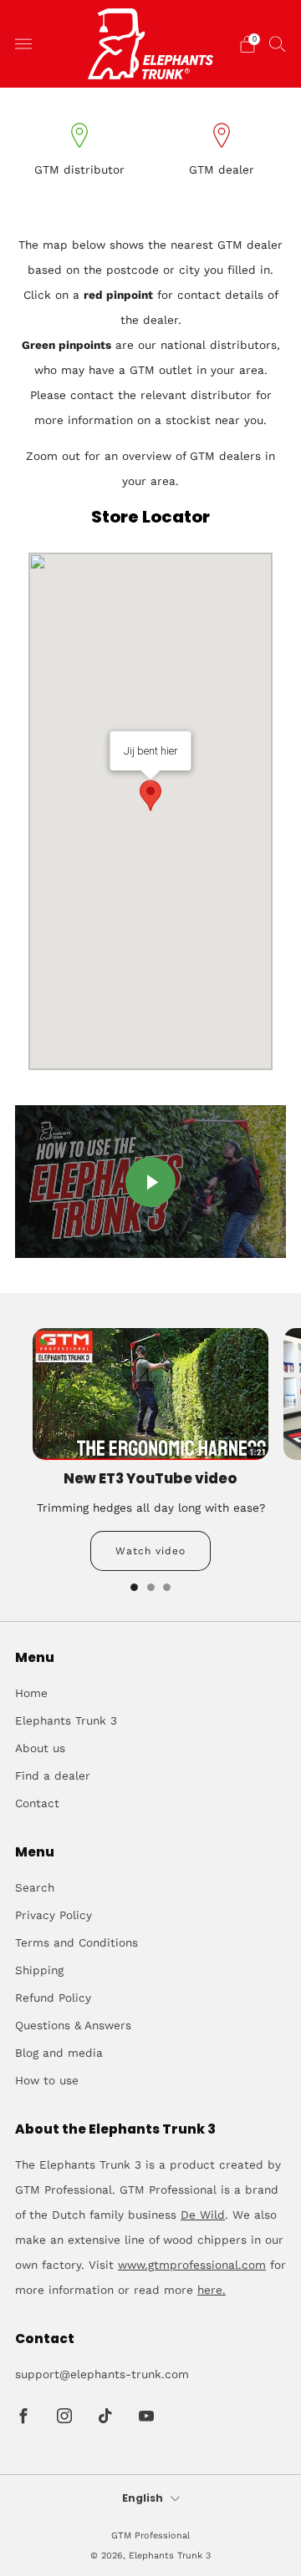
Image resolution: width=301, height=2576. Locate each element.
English (143, 2499)
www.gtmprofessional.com (192, 2265)
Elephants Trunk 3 (66, 1720)
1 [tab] (134, 1587)
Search (35, 1887)
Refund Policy (53, 1998)
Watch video (150, 1551)
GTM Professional (150, 2536)
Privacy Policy (54, 1915)
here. (212, 2290)
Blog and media (59, 2053)
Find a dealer (53, 1775)
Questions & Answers (73, 2025)
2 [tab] (151, 1587)
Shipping (39, 1970)
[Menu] (23, 44)
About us (40, 1748)
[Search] (278, 43)
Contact (37, 1803)
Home (31, 1693)
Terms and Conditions (77, 1942)
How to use (47, 2080)
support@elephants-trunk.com (102, 2374)
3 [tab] (167, 1587)
